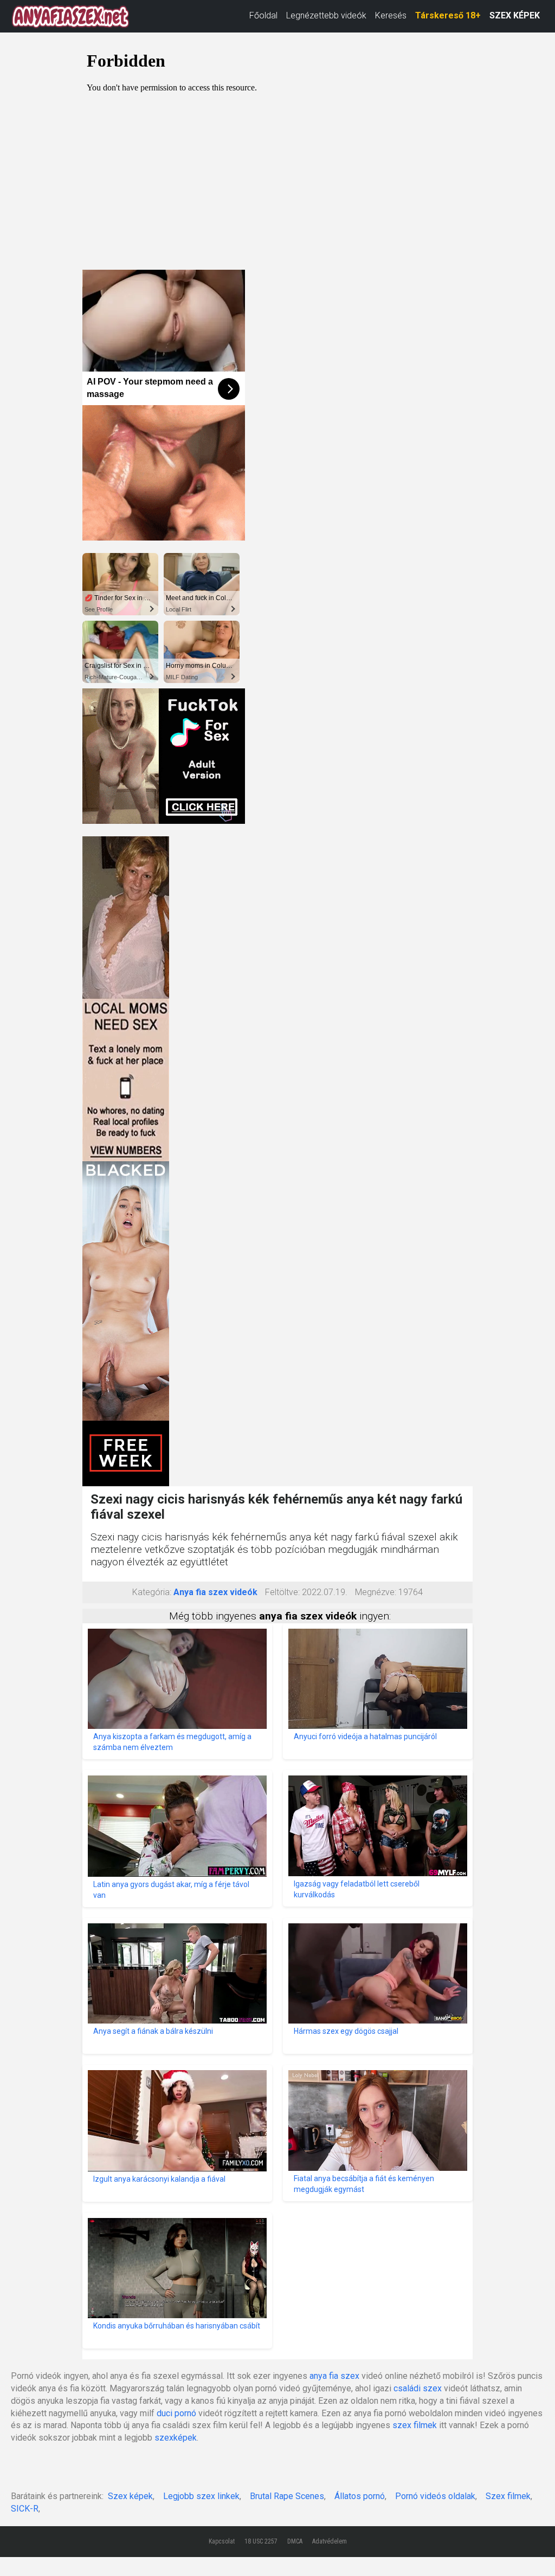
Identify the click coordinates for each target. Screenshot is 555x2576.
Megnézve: (376, 1592)
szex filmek (415, 2425)
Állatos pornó (360, 2496)
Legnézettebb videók (326, 15)
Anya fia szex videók (215, 1592)
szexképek (176, 2438)
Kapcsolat (222, 2541)
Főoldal (263, 15)
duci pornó (176, 2413)
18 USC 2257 (261, 2541)
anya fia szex (334, 2376)
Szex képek (130, 2496)
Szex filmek (508, 2496)
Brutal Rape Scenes (287, 2496)
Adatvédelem (330, 2541)
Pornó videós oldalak (435, 2496)
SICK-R (25, 2509)
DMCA (295, 2541)
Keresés (391, 15)
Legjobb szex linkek (201, 2496)
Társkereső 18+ (448, 15)
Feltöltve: (282, 1592)
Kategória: (152, 1592)
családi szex (418, 2388)
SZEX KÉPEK (515, 15)
